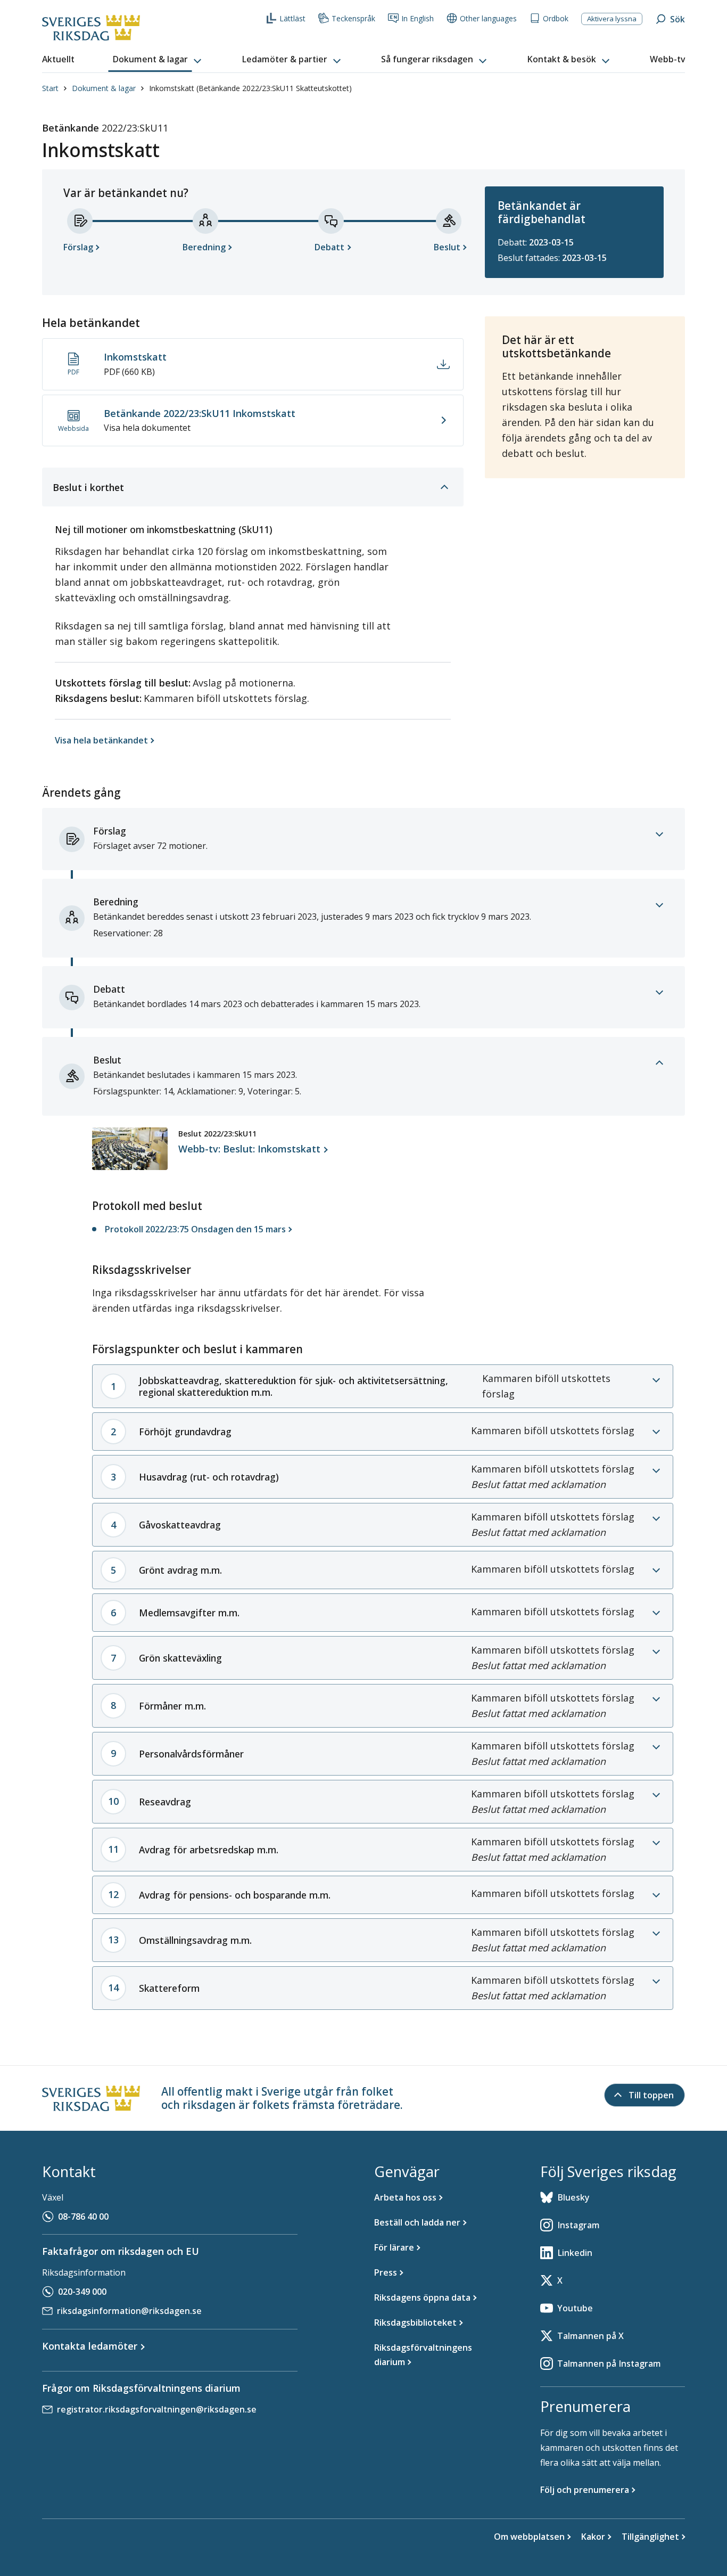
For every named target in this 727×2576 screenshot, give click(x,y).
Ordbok (556, 18)
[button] (158, 60)
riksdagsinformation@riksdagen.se (129, 2311)
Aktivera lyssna (612, 19)
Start (50, 88)
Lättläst (292, 18)
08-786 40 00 (83, 2217)
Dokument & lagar (104, 88)
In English (418, 18)
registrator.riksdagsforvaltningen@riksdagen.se (157, 2409)
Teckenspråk (353, 18)
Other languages (488, 18)
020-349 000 (82, 2292)
